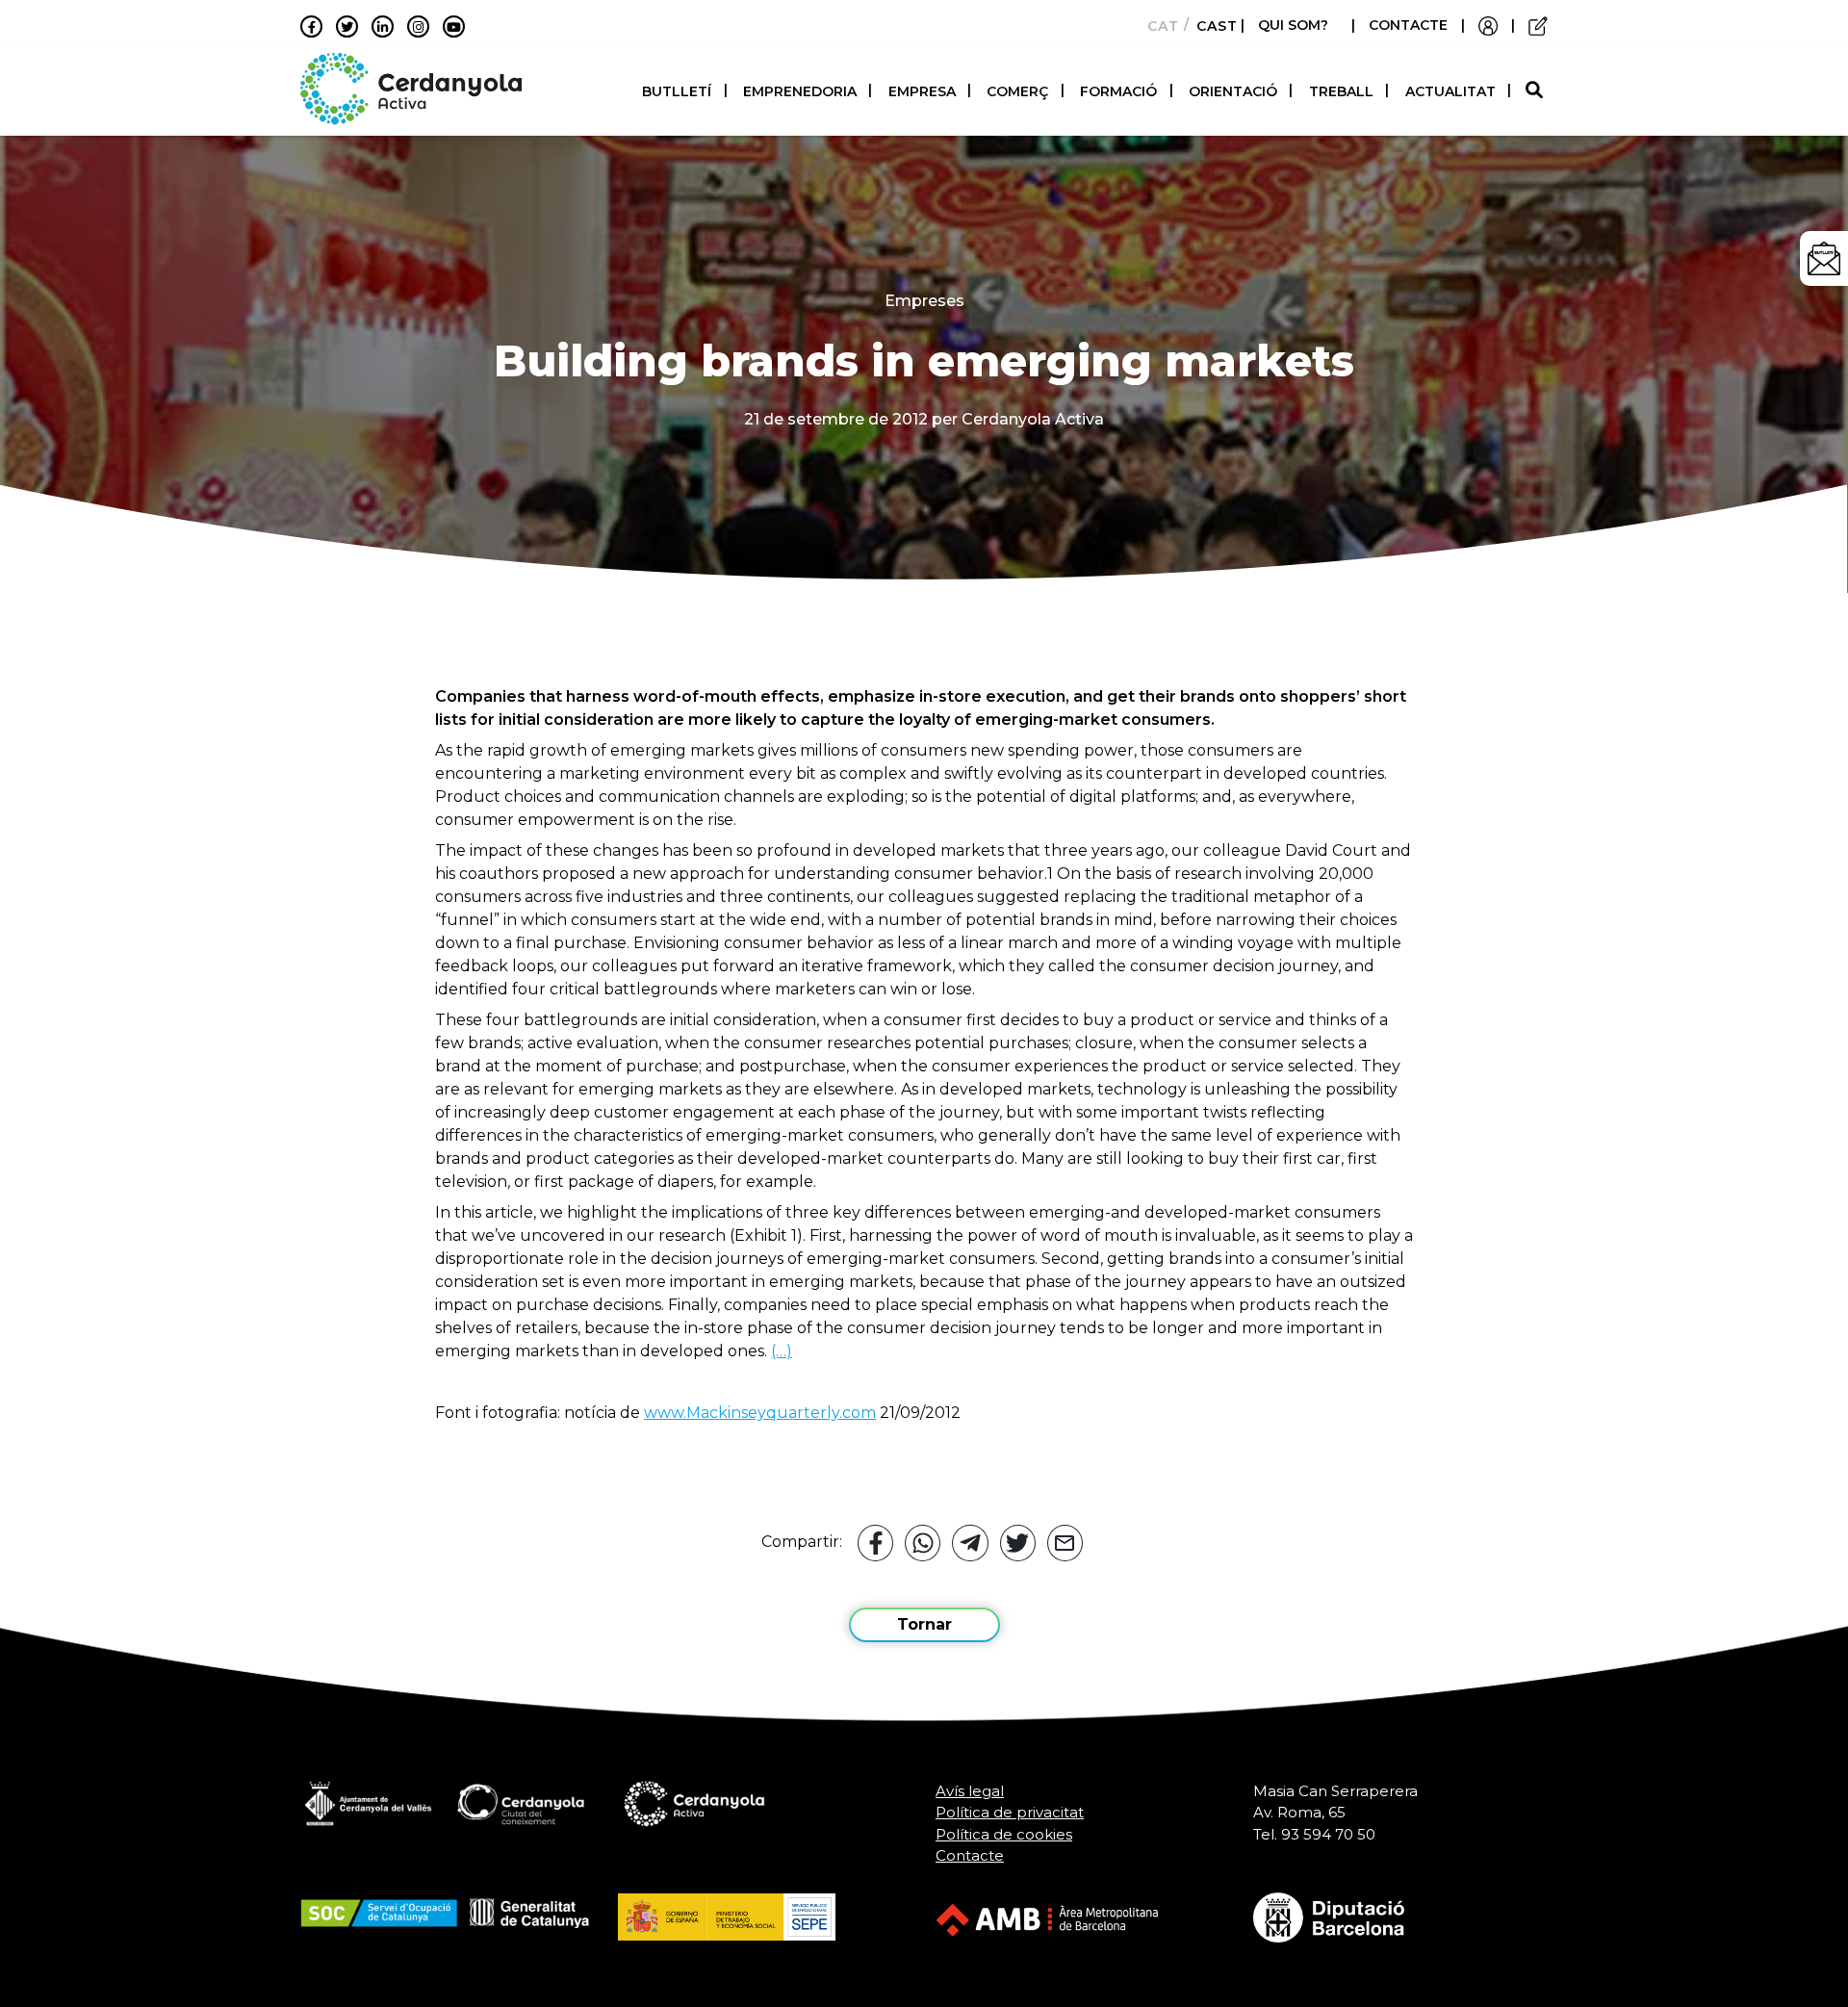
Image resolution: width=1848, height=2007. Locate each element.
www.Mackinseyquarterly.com (760, 1413)
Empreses (924, 301)
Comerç (1017, 91)
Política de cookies (1004, 1834)
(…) (782, 1351)
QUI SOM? (1293, 25)
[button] (1537, 91)
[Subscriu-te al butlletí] (1824, 258)
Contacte (970, 1855)
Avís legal (970, 1791)
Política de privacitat (1010, 1812)
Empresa (922, 91)
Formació (1118, 91)
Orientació (1233, 91)
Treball (1341, 91)
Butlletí (677, 91)
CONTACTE (1408, 25)
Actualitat (1450, 91)
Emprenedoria (800, 91)
